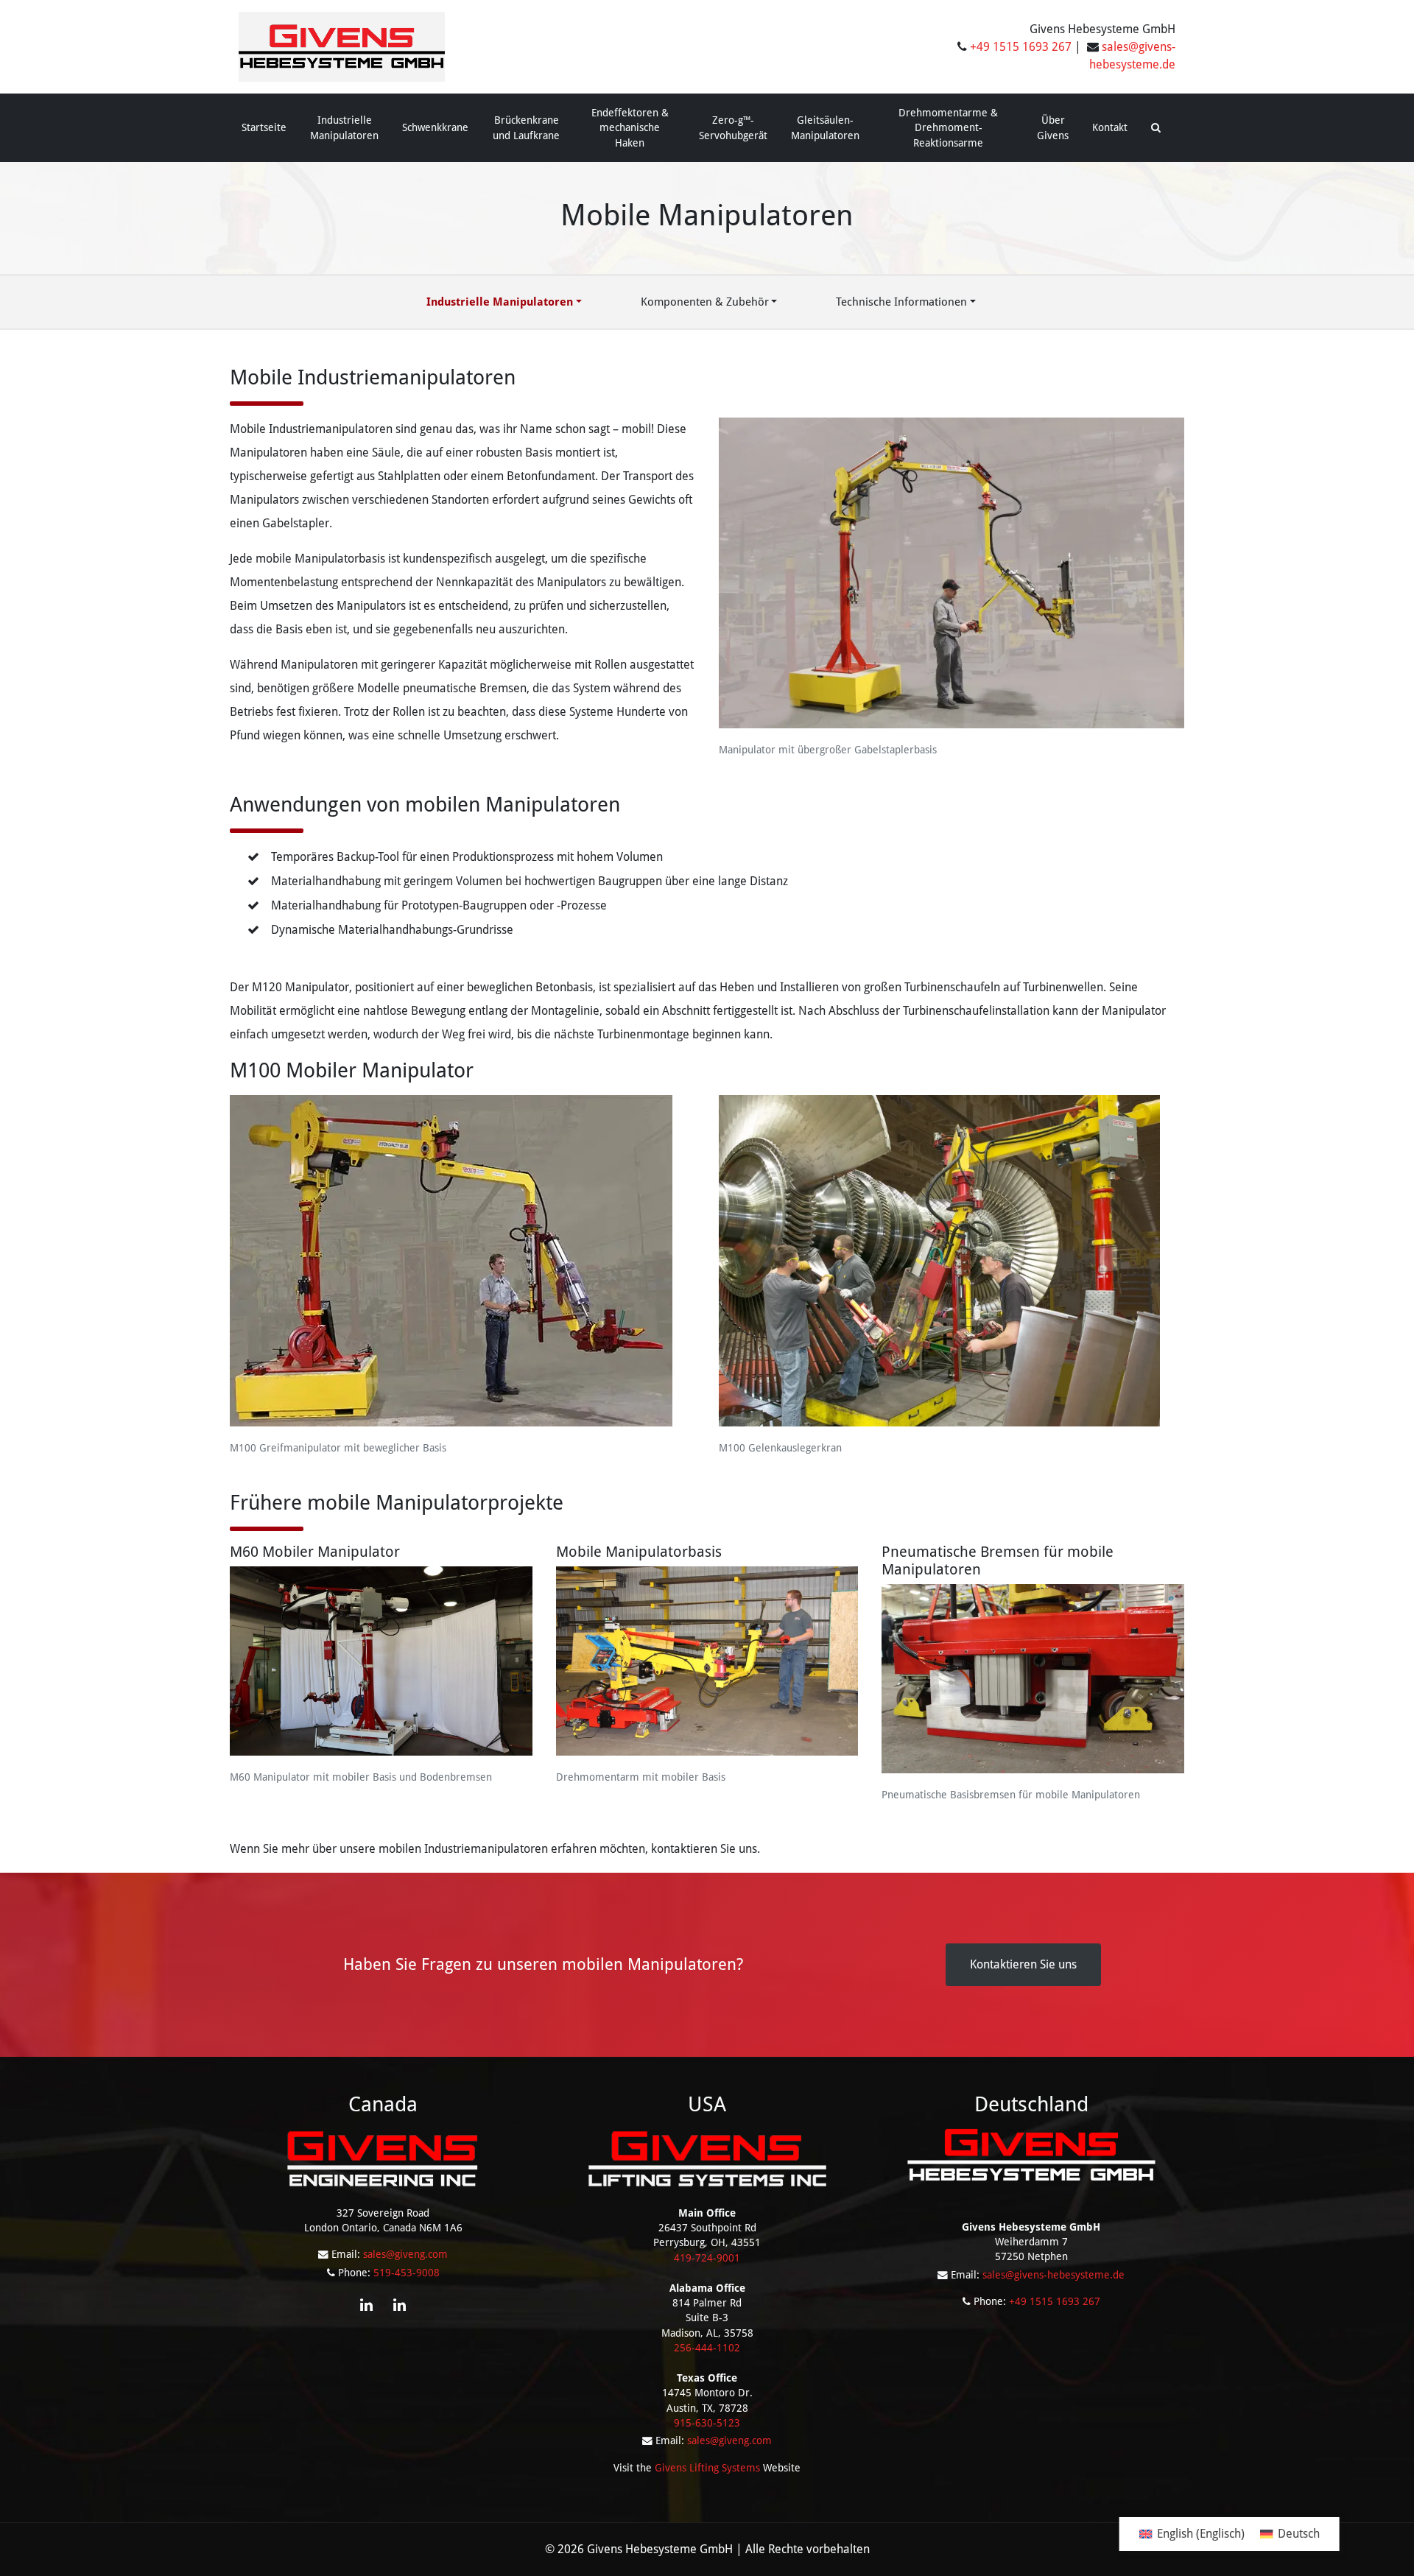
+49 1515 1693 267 (1021, 47)
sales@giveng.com (405, 2254)
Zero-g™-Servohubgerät (733, 127)
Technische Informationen (901, 302)
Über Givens (1053, 127)
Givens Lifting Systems (707, 2468)
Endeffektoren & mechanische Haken (630, 128)
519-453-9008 (407, 2273)
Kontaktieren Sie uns (1023, 1964)
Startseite (264, 127)
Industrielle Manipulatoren (344, 127)
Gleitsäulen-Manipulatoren (825, 127)
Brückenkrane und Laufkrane (526, 127)
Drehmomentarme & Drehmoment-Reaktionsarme (948, 128)
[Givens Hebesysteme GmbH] (342, 46)
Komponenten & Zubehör (705, 302)
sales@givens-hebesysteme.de (1054, 2275)
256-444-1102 (707, 2348)
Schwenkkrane (435, 127)
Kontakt (1110, 127)
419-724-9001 (707, 2258)
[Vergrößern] (1165, 432)
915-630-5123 (707, 2423)
